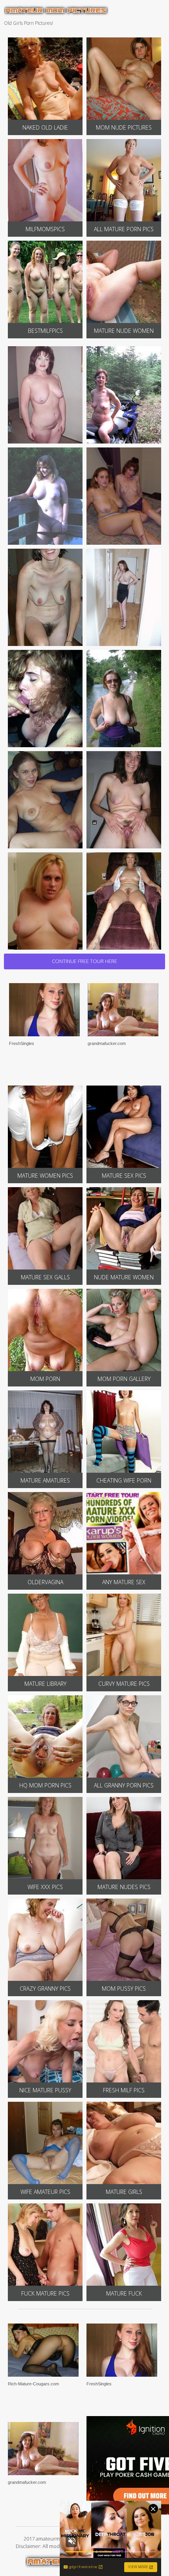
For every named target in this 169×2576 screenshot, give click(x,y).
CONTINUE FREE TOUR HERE (84, 961)
